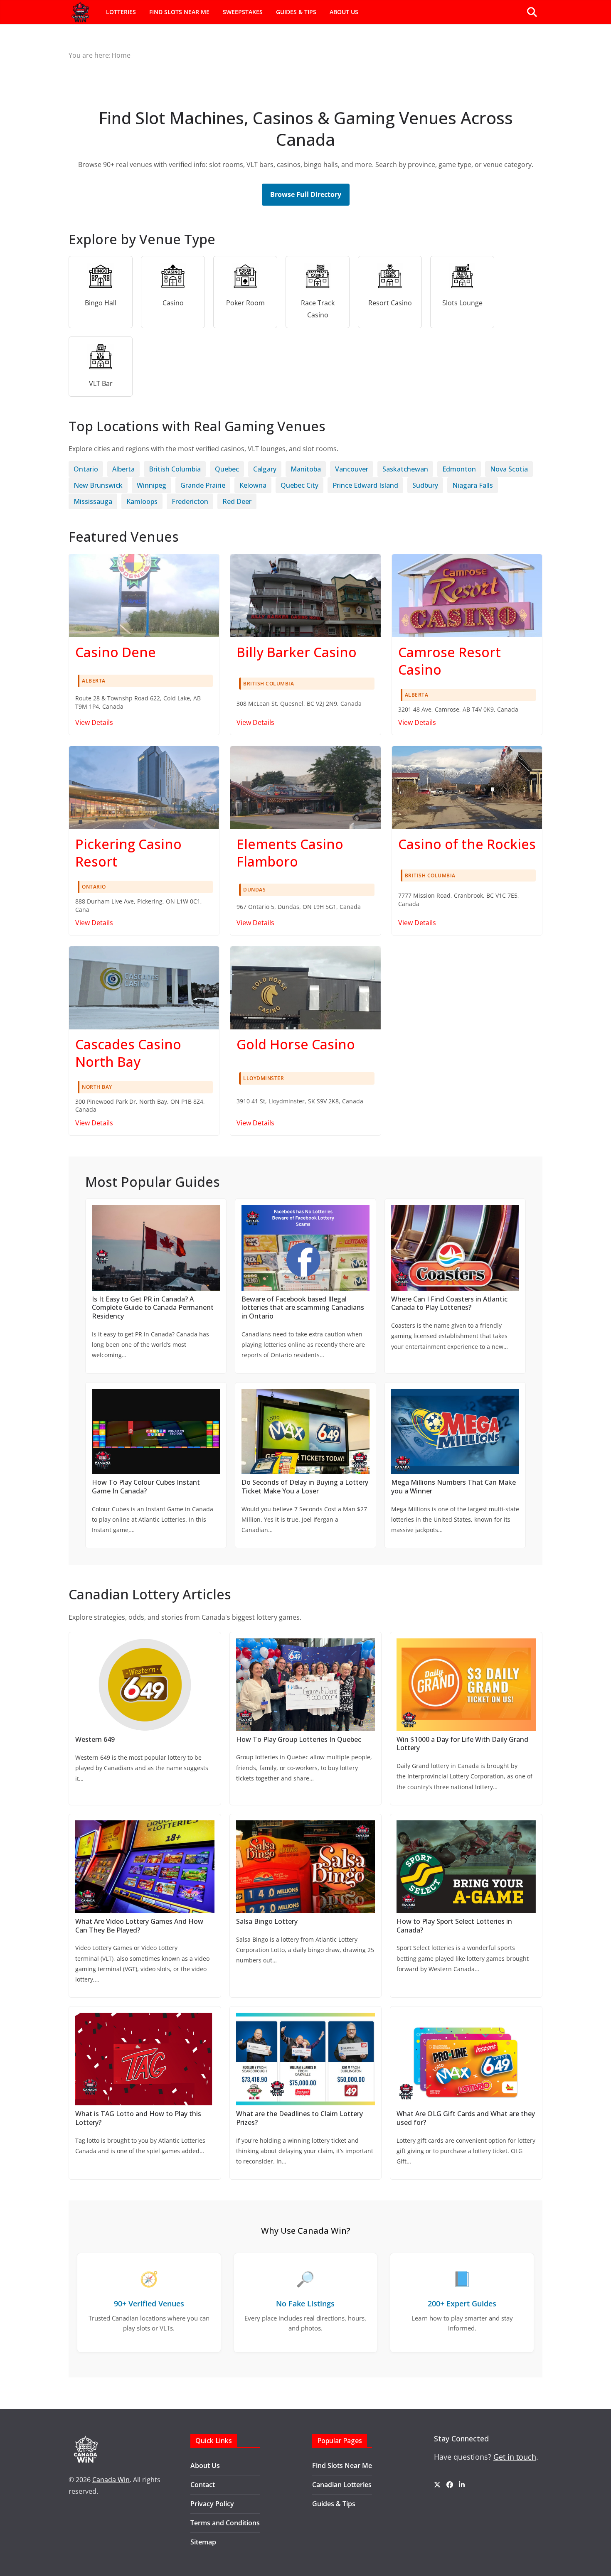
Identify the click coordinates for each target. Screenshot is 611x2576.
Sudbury (425, 485)
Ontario (86, 469)
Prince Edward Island (365, 485)
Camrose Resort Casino (450, 661)
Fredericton (190, 501)
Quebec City (299, 485)
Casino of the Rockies (467, 844)
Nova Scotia (509, 469)
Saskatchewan (405, 469)
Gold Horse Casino (296, 1044)
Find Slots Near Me (179, 12)
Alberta (123, 469)
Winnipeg (152, 485)
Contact (203, 2485)
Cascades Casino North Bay (128, 1053)
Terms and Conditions (225, 2523)
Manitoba (306, 469)
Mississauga (93, 501)
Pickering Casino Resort (128, 853)
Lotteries (121, 12)
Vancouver (352, 469)
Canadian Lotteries (342, 2485)
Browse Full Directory (306, 194)
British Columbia (175, 469)
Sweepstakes (243, 12)
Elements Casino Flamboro (290, 853)
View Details (94, 722)
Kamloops (142, 501)
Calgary (265, 469)
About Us (344, 12)
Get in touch (515, 2457)
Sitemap (203, 2542)
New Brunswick (98, 485)
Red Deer (237, 501)
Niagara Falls (473, 485)
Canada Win (111, 2480)
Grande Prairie (203, 485)
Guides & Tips (296, 12)
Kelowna (253, 485)
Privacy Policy (212, 2504)
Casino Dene (116, 652)
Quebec (227, 469)
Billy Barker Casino (297, 652)
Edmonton (459, 469)
